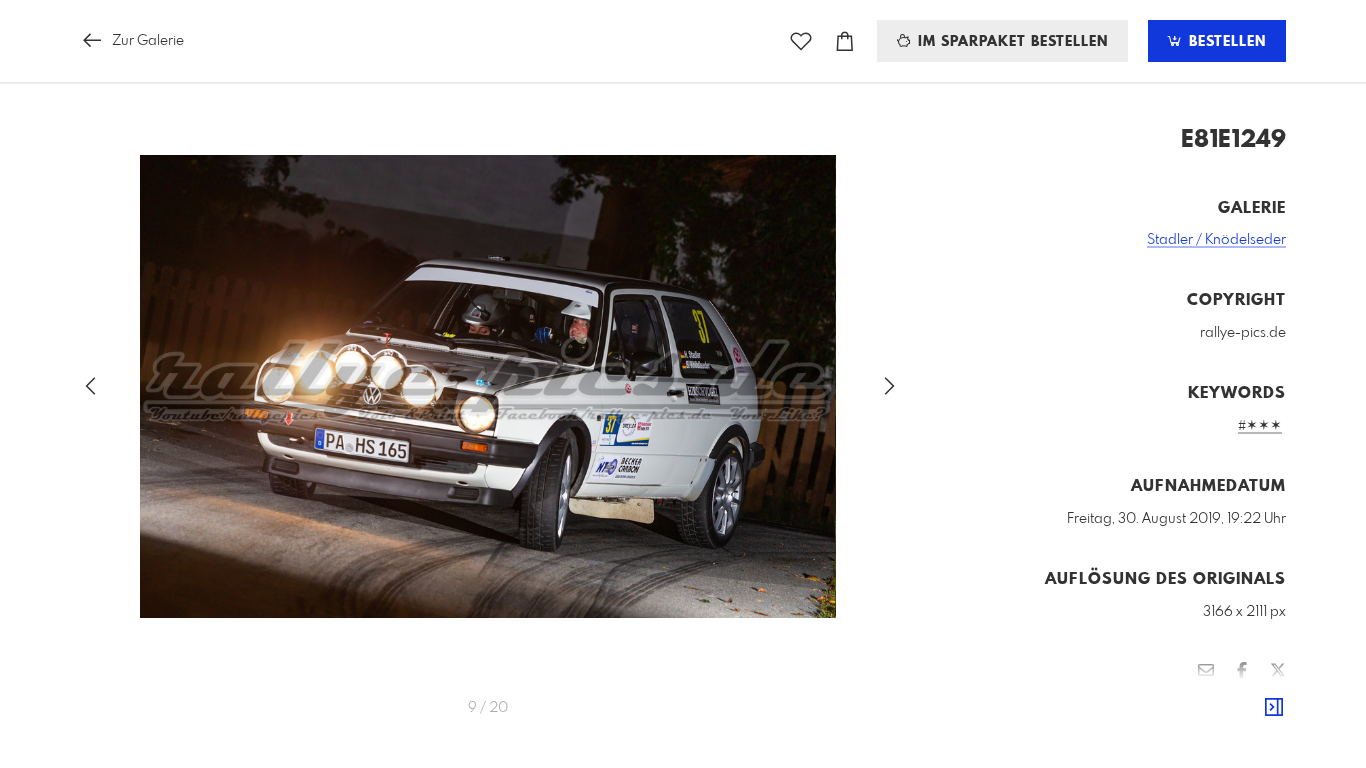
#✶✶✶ (1260, 426)
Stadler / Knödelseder (1216, 240)
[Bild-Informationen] (1274, 708)
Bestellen (1225, 42)
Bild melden (1252, 702)
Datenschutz (1251, 729)
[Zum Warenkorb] (845, 41)
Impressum (1174, 729)
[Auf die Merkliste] (801, 41)
